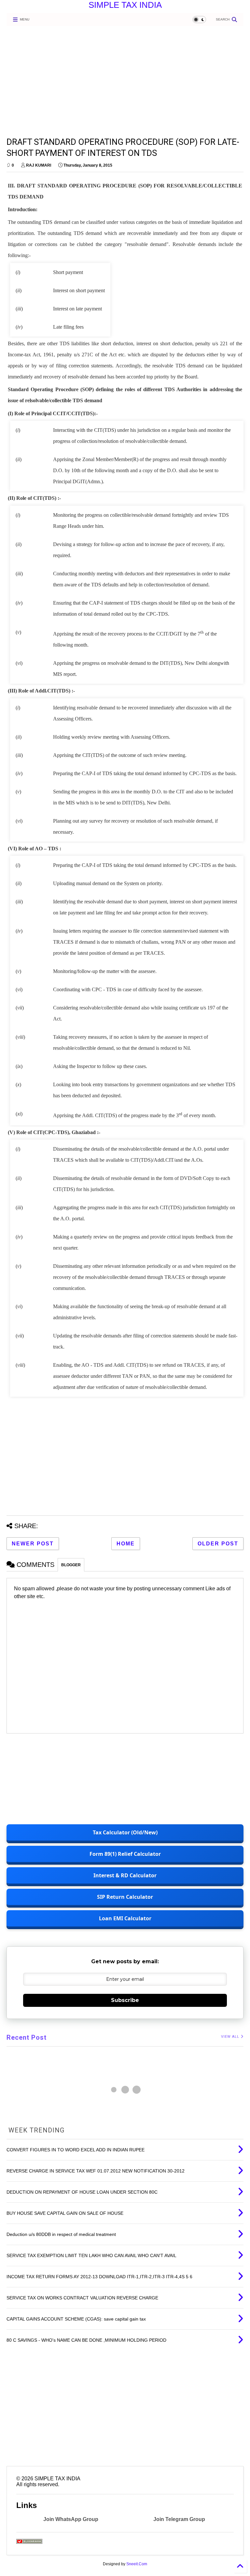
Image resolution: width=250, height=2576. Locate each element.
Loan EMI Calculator (125, 1918)
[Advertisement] (122, 81)
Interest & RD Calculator (125, 1875)
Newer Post (33, 1544)
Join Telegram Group (179, 2519)
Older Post (218, 1544)
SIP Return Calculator (125, 1897)
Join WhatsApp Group (71, 2519)
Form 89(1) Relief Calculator (125, 1854)
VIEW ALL (231, 2037)
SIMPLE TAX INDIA (125, 5)
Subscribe (125, 2000)
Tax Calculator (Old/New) (125, 1832)
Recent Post (27, 2037)
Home (126, 1544)
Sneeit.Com (137, 2564)
